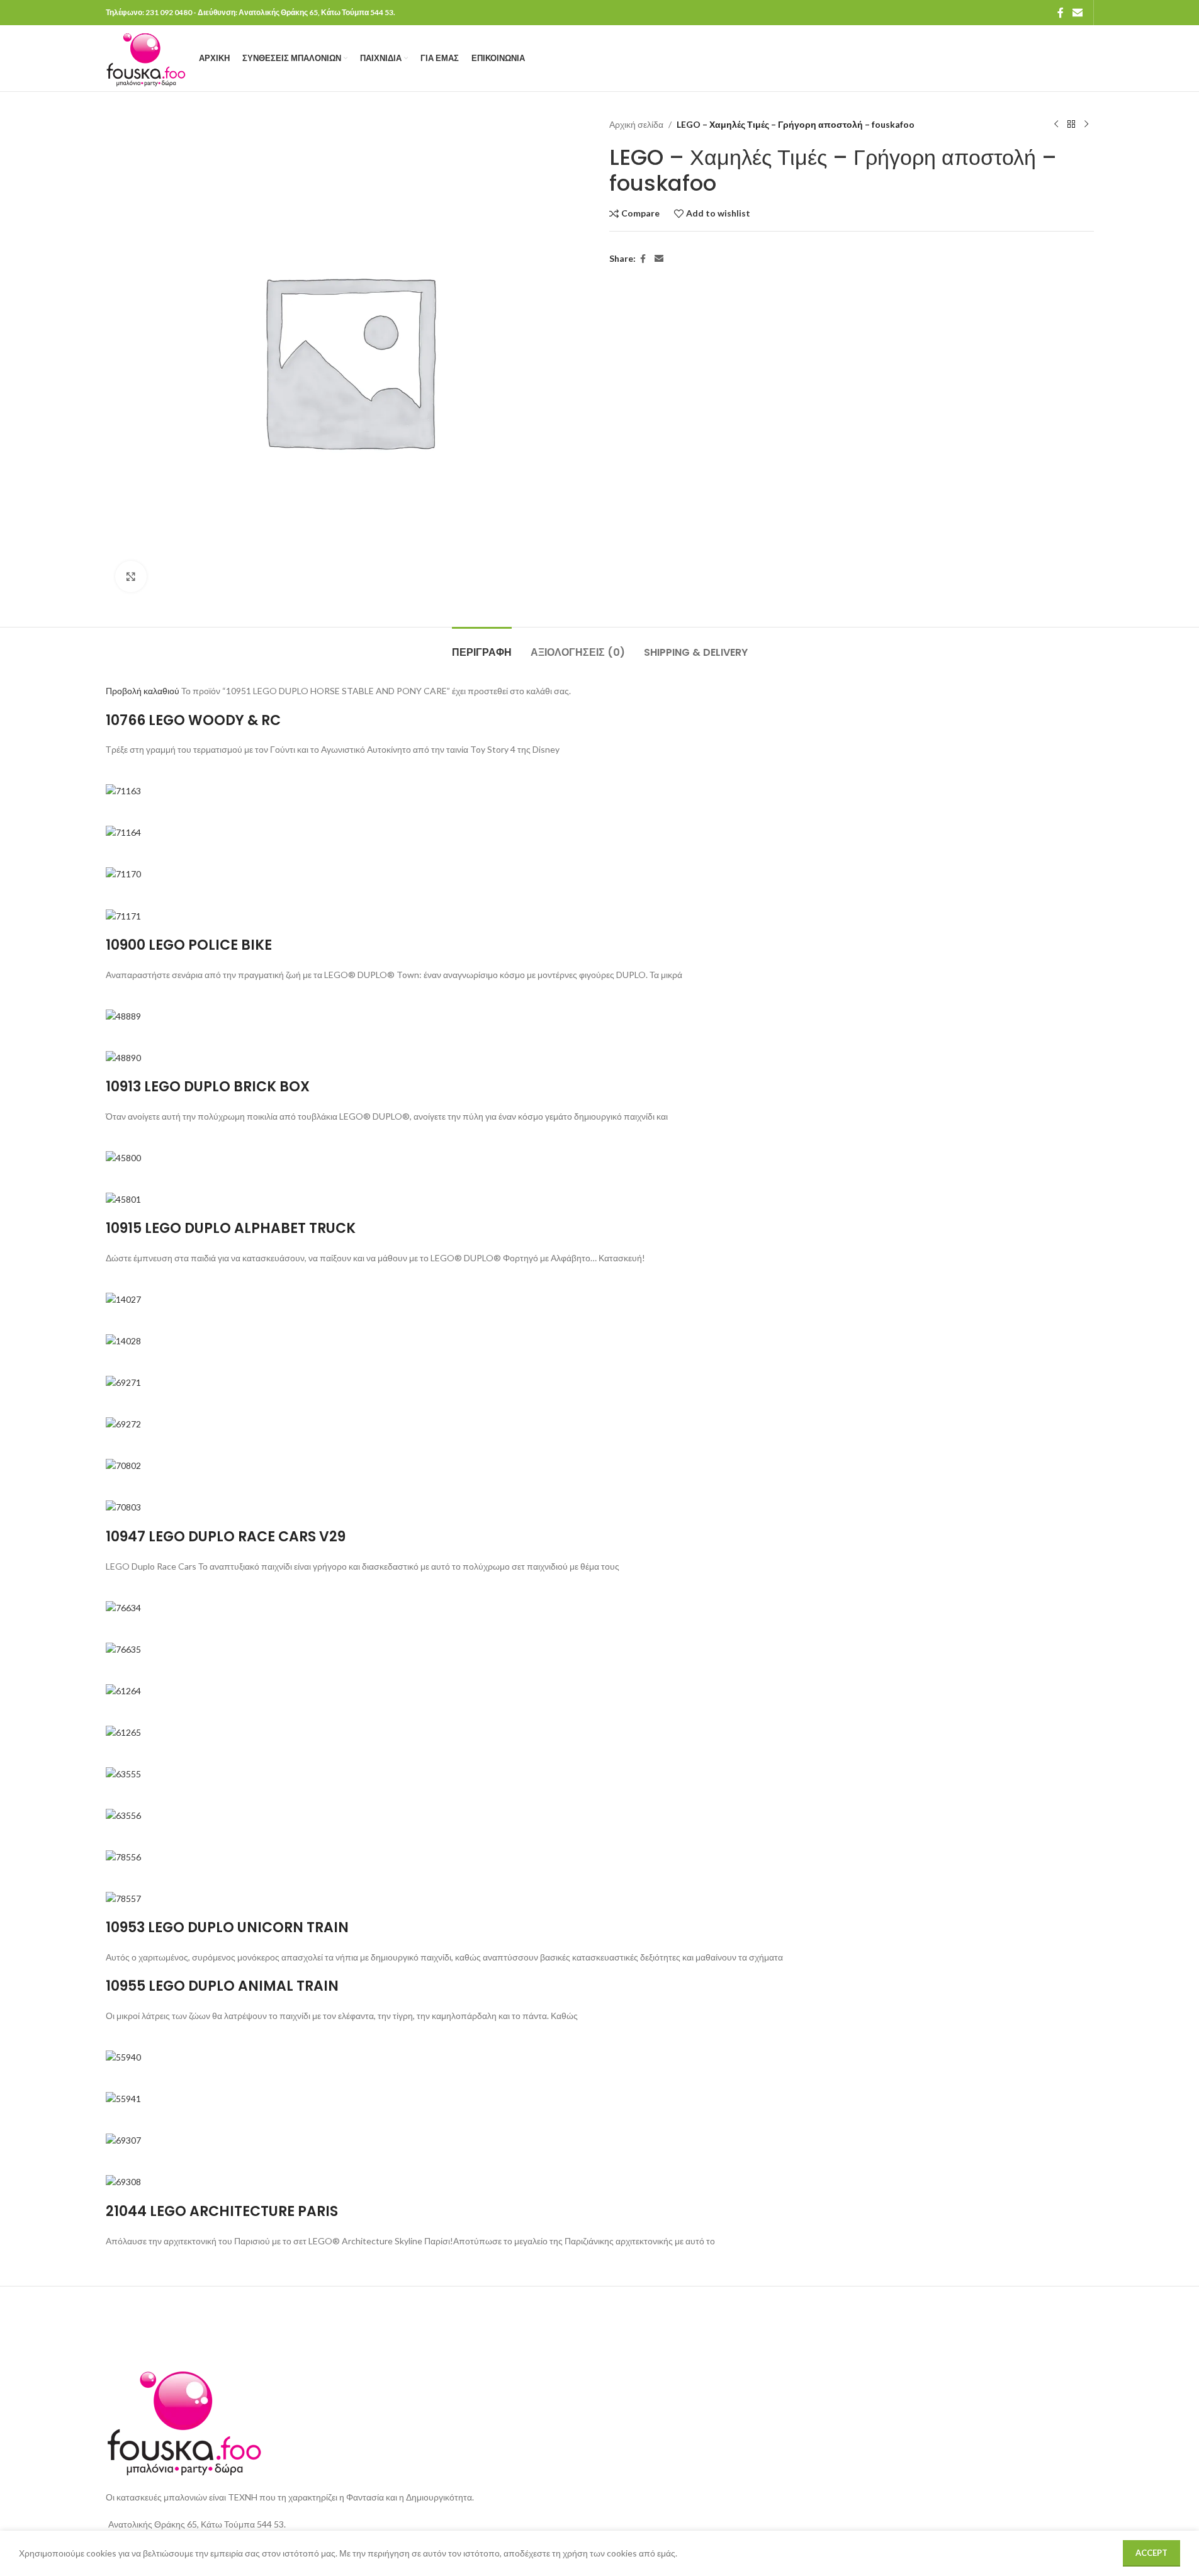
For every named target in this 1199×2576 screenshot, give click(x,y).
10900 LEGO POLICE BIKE (189, 945)
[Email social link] (1077, 13)
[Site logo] (146, 57)
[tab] (482, 646)
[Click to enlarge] (131, 577)
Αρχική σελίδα (636, 124)
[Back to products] (1071, 125)
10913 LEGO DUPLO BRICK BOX (208, 1087)
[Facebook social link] (1061, 13)
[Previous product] (1056, 125)
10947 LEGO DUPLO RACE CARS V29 (226, 1537)
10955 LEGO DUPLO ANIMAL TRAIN (222, 1986)
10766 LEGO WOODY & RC (193, 720)
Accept (1151, 2553)
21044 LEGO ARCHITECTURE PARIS (222, 2211)
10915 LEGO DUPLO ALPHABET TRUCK (231, 1228)
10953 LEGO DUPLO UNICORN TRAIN (227, 1927)
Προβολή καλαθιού (143, 691)
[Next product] (1086, 125)
